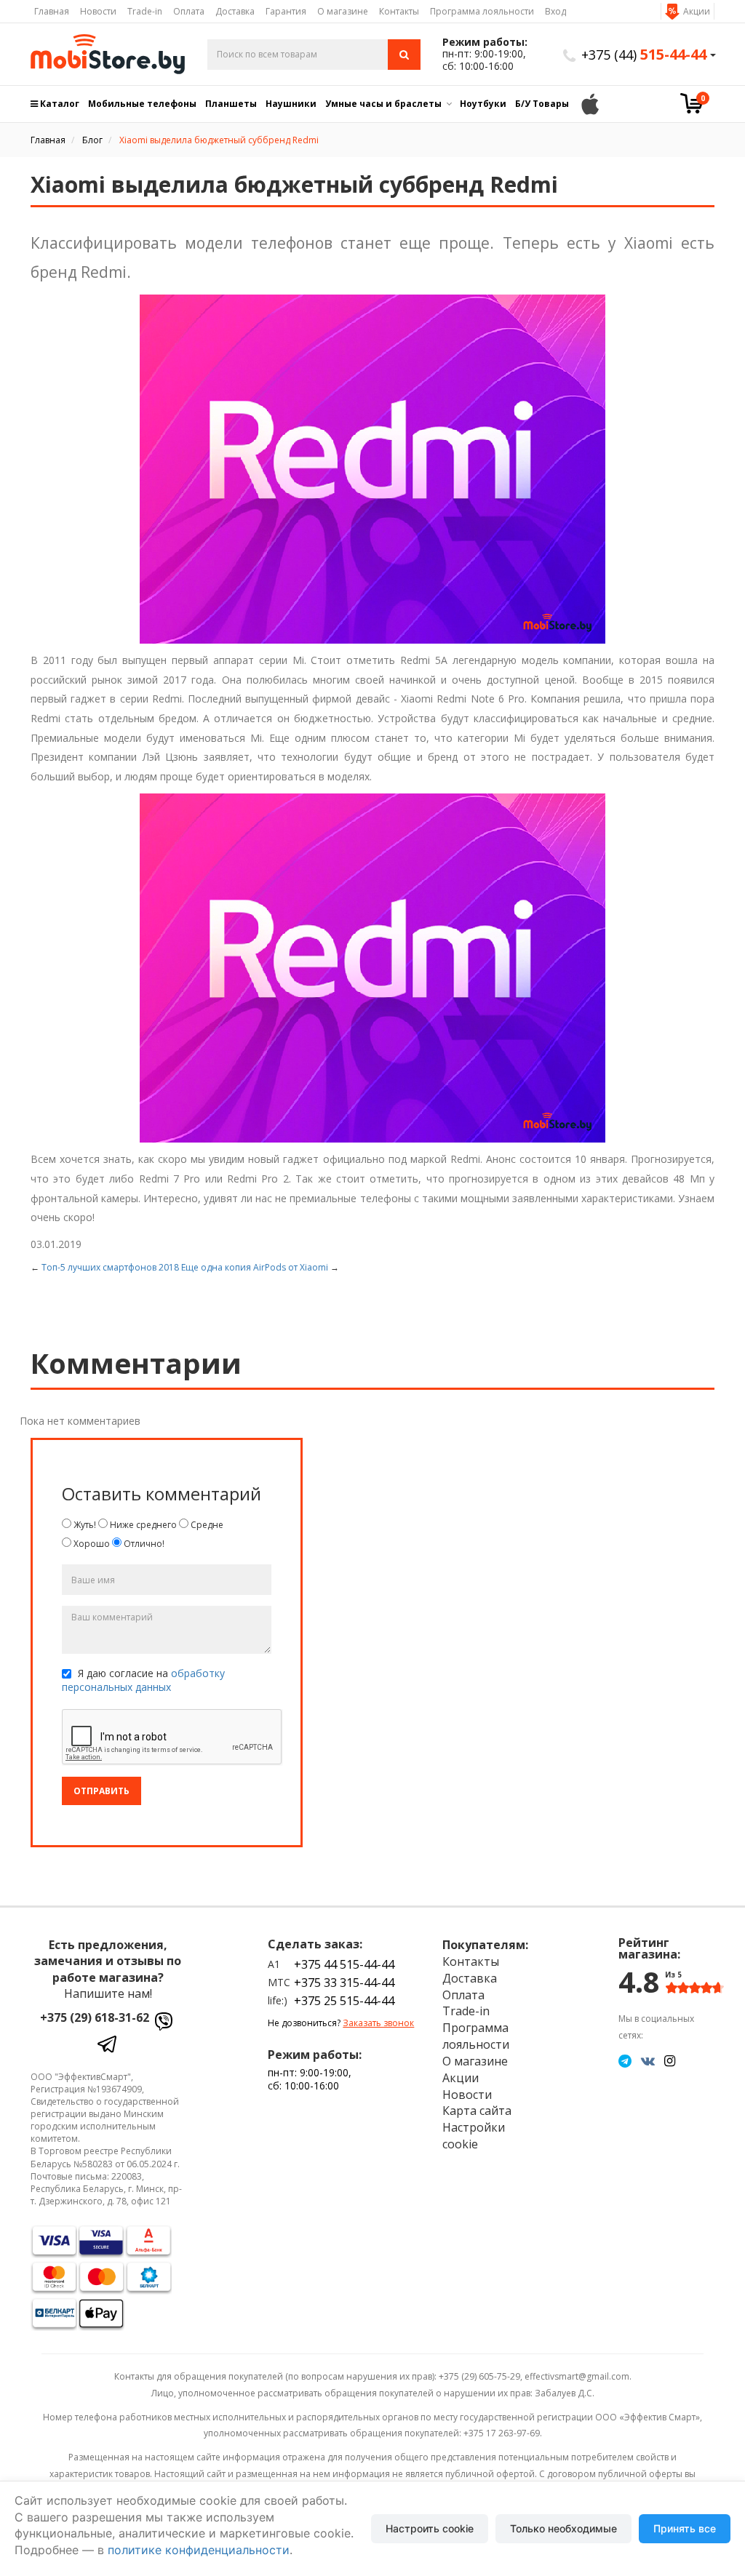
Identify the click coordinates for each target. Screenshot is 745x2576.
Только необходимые (563, 2528)
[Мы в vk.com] (648, 2060)
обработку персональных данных (143, 1680)
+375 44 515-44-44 (344, 1964)
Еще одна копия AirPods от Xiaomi (255, 1267)
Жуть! (84, 1525)
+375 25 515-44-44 (344, 2001)
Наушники (291, 104)
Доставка (235, 11)
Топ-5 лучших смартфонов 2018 (110, 1267)
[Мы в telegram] (625, 2060)
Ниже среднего (142, 1525)
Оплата (189, 11)
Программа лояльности (482, 11)
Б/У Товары (542, 104)
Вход (555, 11)
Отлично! (143, 1544)
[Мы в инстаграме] (670, 2060)
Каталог (59, 104)
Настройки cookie (474, 2136)
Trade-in (145, 11)
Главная (52, 11)
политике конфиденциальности (199, 2550)
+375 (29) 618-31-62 (95, 2017)
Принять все (685, 2528)
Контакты (399, 11)
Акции (697, 11)
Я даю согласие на (143, 1680)
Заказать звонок (378, 2023)
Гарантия (286, 11)
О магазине (343, 11)
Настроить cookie (430, 2528)
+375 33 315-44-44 (344, 1983)
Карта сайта (477, 2111)
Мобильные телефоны (142, 104)
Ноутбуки (483, 104)
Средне (206, 1525)
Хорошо (91, 1544)
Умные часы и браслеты (383, 104)
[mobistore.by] (108, 54)
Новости (98, 11)
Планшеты (231, 104)
